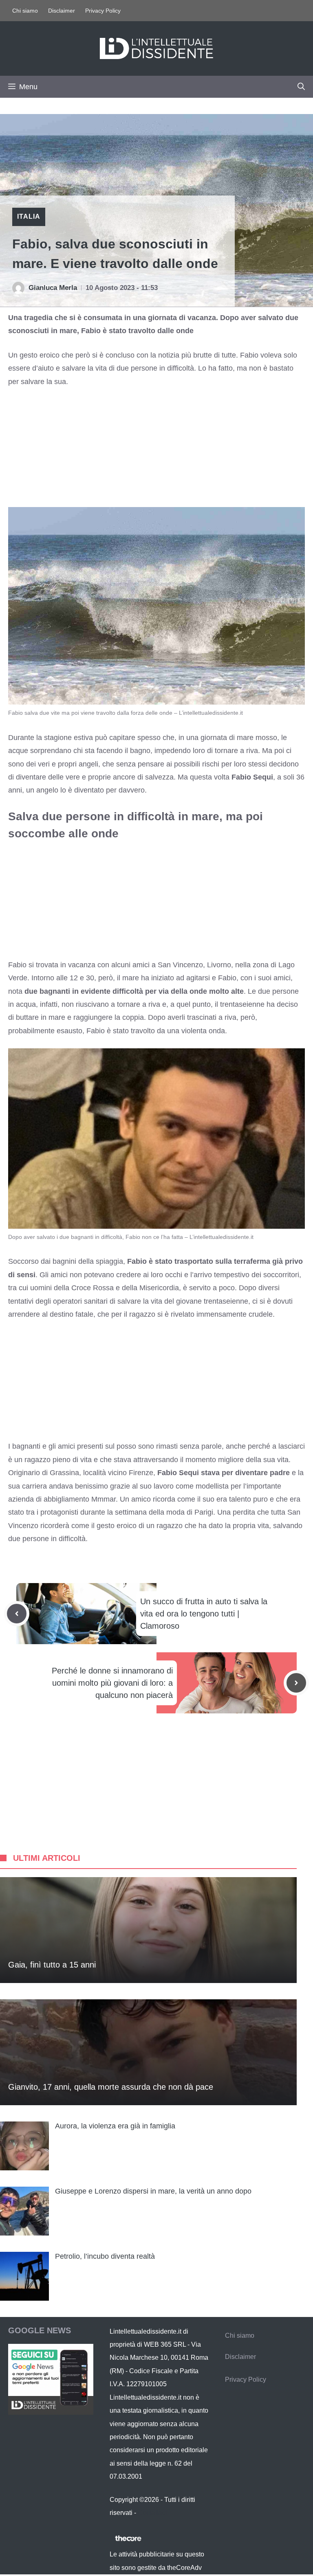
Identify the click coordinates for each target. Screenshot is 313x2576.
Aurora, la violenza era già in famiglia (115, 2126)
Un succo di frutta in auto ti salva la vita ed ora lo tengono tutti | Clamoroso (204, 1614)
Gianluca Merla (53, 288)
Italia (29, 216)
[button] (301, 87)
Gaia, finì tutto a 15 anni (52, 1965)
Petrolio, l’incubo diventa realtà (105, 2256)
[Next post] (296, 1683)
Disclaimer (62, 11)
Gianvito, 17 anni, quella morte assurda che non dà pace (111, 2087)
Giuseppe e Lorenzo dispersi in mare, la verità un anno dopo (153, 2191)
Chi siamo (25, 11)
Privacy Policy (103, 11)
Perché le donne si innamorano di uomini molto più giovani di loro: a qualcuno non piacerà (112, 1683)
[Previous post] (17, 1614)
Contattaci (152, 2513)
